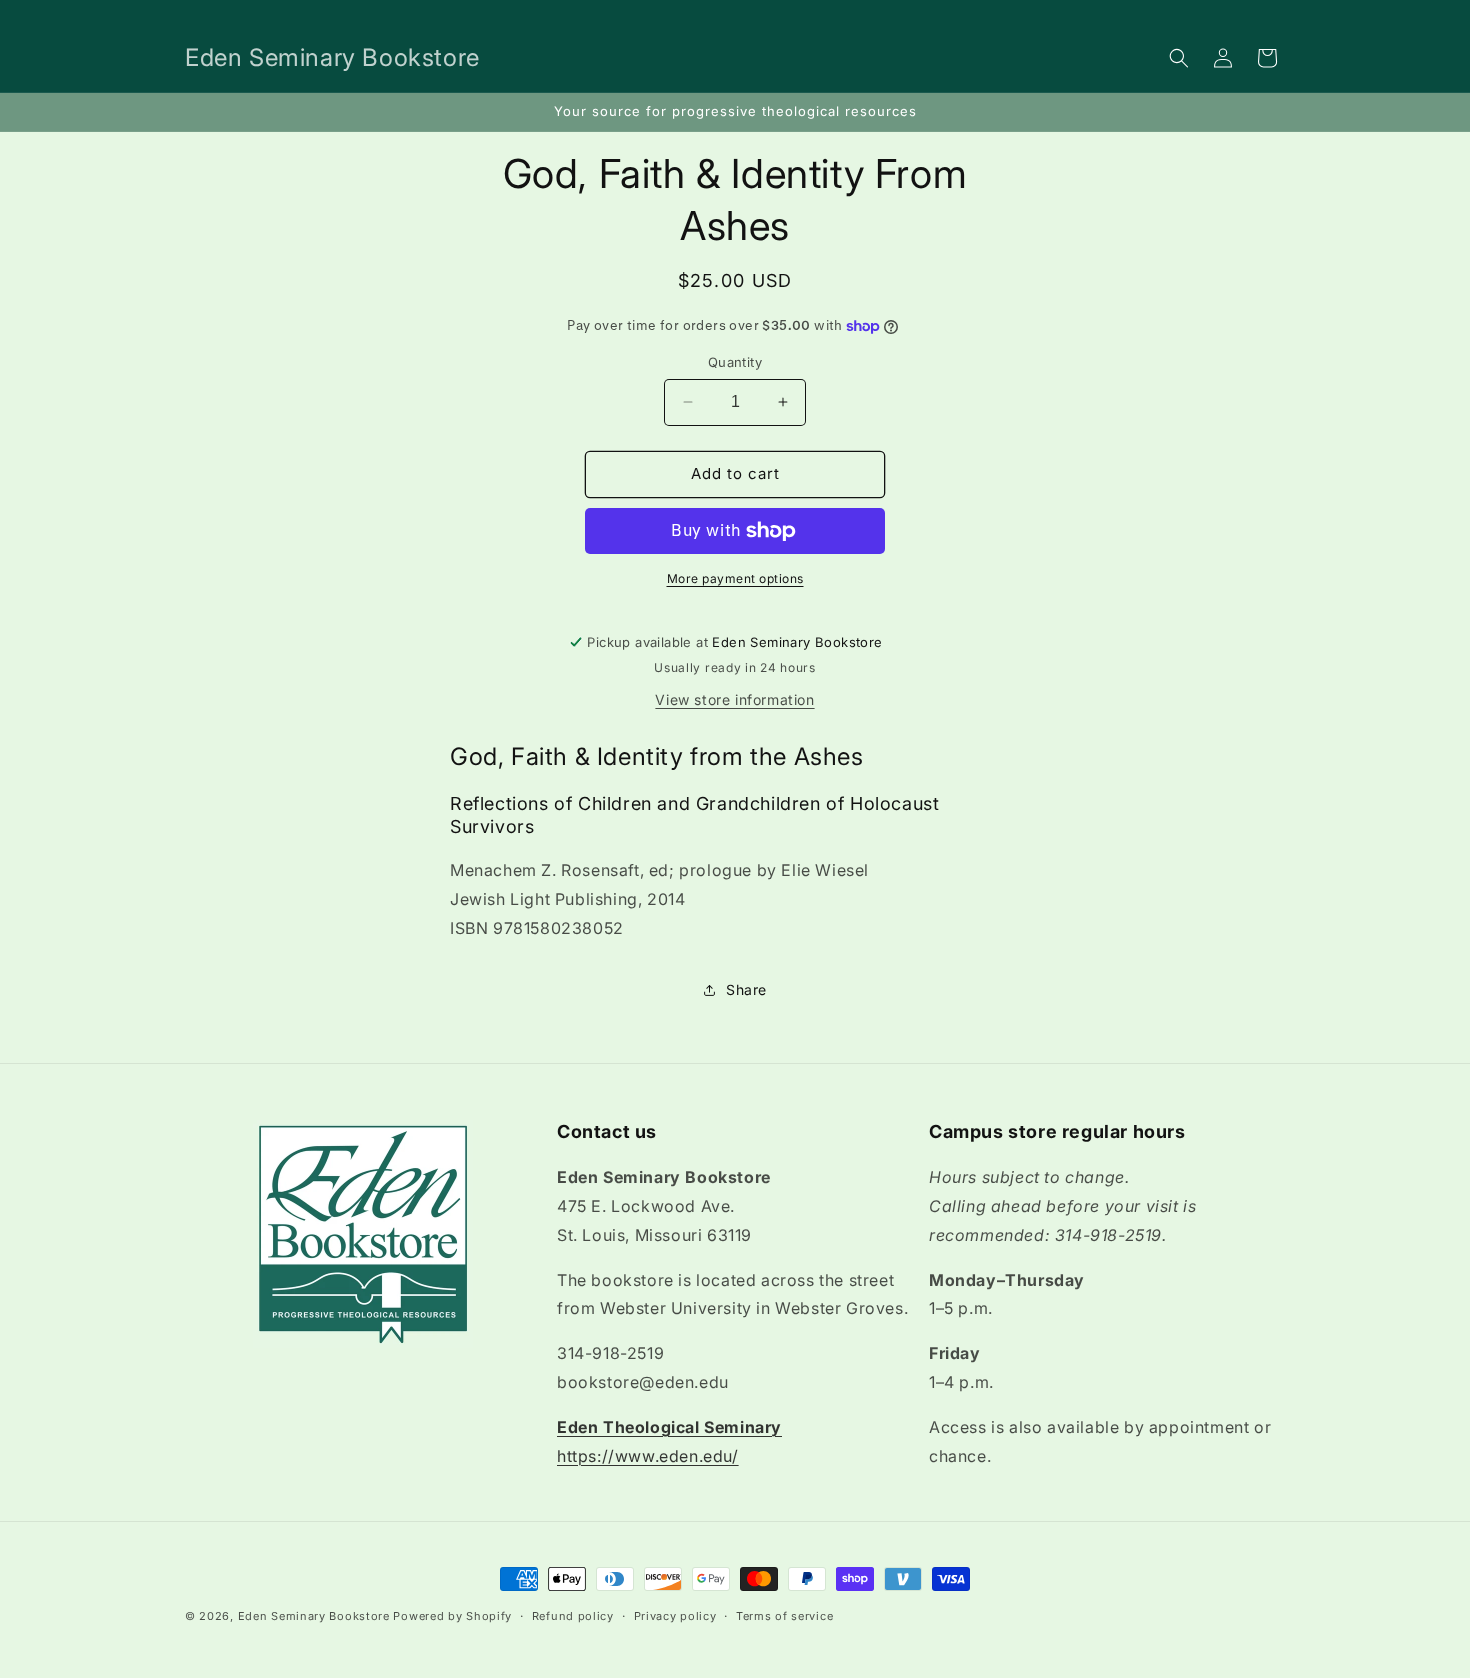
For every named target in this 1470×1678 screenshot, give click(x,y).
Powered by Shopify (452, 1616)
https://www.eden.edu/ (648, 1456)
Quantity (735, 362)
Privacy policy (675, 1615)
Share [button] (746, 989)
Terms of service (784, 1615)
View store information (734, 699)
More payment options (735, 578)
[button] (1179, 58)
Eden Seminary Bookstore (314, 1616)
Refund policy (573, 1615)
